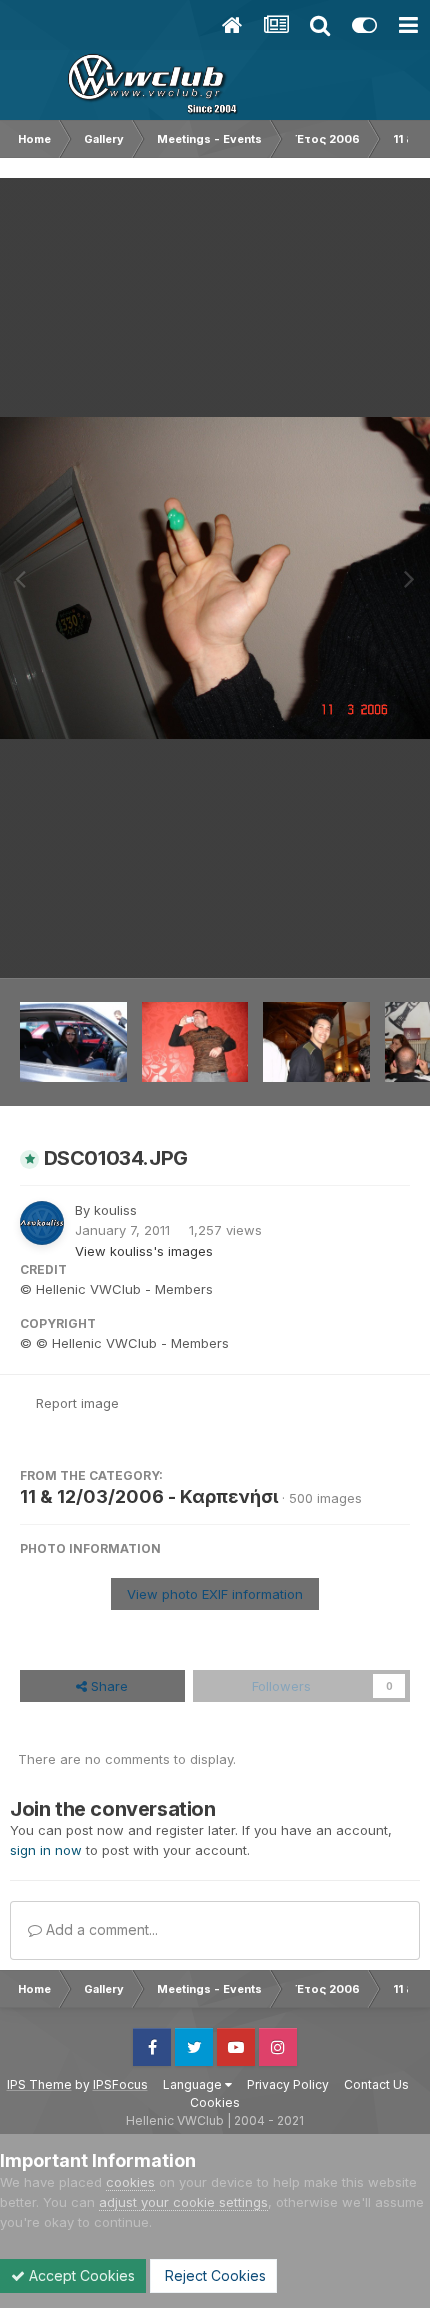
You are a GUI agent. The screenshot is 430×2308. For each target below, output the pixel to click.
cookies (130, 2182)
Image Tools (347, 942)
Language (194, 2084)
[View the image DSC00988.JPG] (316, 1042)
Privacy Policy (288, 2084)
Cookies (215, 2102)
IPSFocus (120, 2084)
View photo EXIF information (215, 1594)
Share (107, 1686)
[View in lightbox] (215, 578)
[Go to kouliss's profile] (42, 1223)
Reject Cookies (213, 2275)
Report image (77, 1403)
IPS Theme (39, 2084)
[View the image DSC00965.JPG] (73, 1042)
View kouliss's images (144, 1251)
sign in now (46, 1850)
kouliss (115, 1210)
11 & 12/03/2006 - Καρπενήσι (149, 1496)
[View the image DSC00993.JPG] (195, 1042)
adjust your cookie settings (183, 2202)
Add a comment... (100, 1929)
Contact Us (376, 2084)
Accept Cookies (80, 2275)
